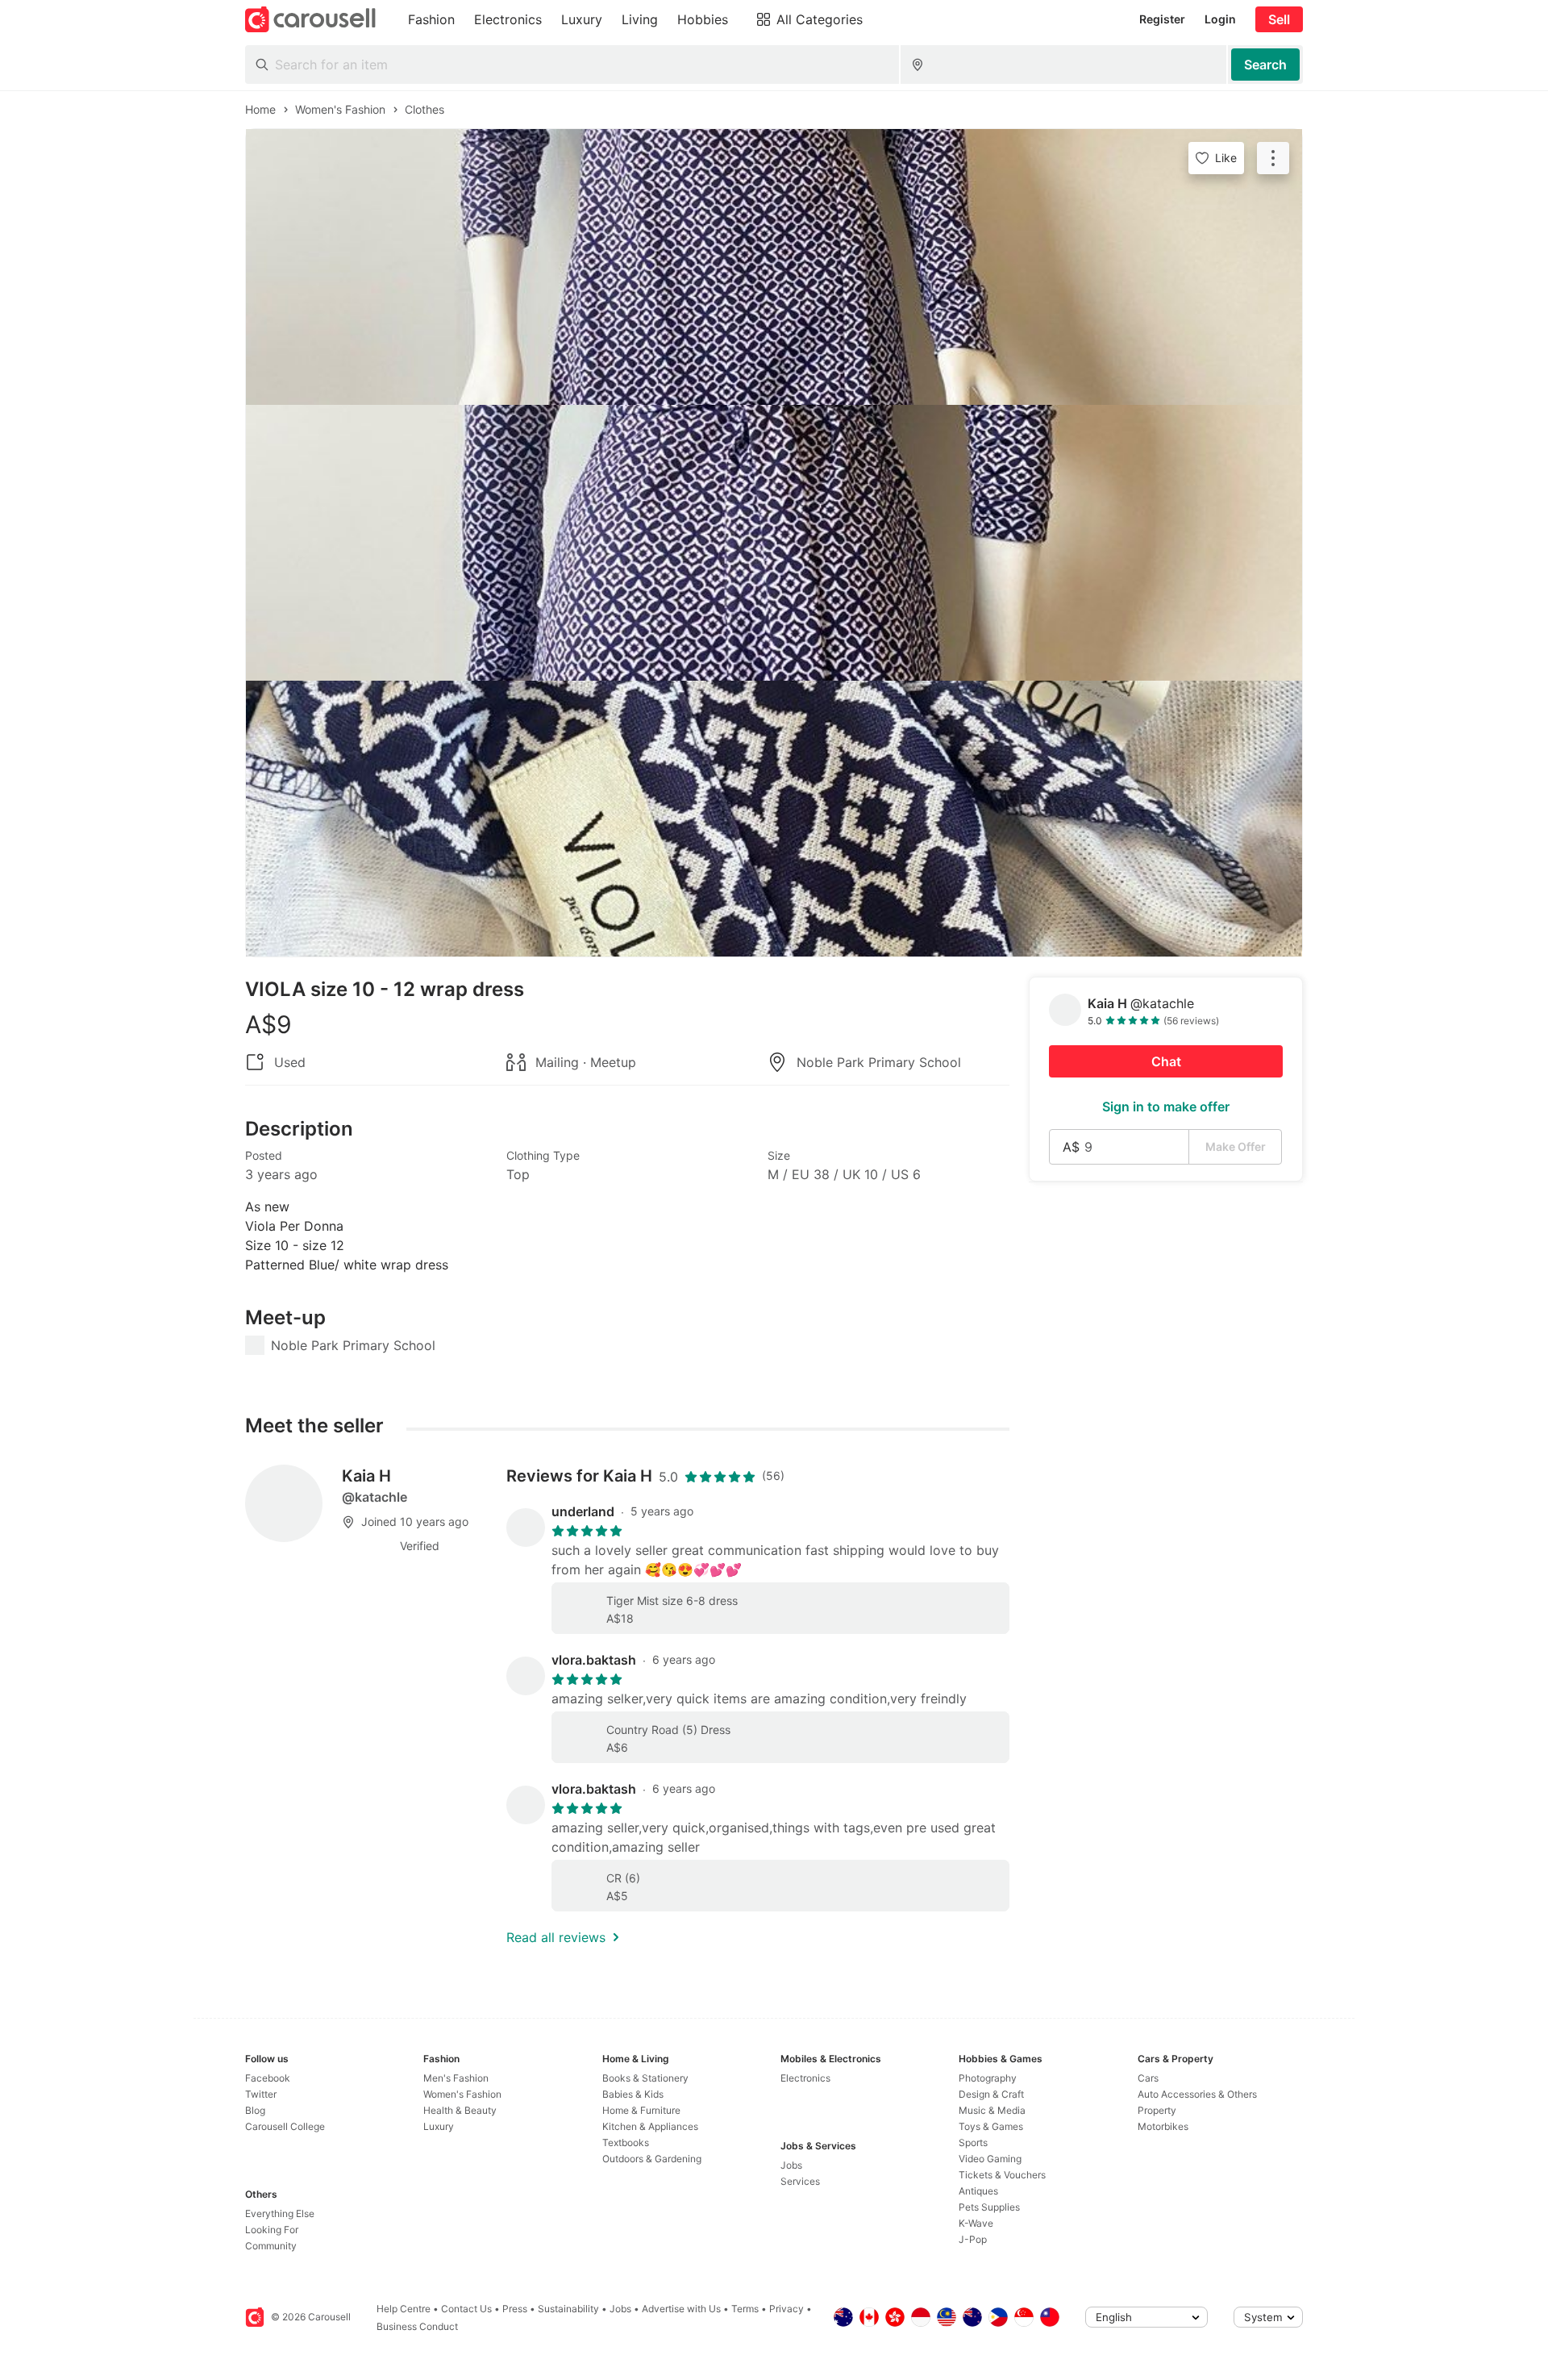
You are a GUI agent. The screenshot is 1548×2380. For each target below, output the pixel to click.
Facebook (268, 2078)
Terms (745, 2309)
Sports (973, 2142)
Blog (255, 2110)
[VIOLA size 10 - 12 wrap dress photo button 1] (774, 267)
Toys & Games (991, 2126)
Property (1157, 2110)
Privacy (786, 2309)
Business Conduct (417, 2326)
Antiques (978, 2191)
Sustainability (568, 2309)
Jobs (791, 2165)
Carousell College (285, 2126)
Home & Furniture (641, 2110)
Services (800, 2181)
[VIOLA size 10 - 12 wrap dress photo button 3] (774, 819)
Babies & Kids (633, 2094)
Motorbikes (1163, 2126)
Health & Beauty (460, 2110)
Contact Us (466, 2309)
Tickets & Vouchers (1002, 2175)
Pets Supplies (989, 2207)
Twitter (261, 2094)
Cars (1148, 2078)
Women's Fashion (462, 2094)
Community (271, 2246)
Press (515, 2309)
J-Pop (973, 2239)
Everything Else (280, 2213)
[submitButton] (1265, 65)
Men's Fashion (456, 2078)
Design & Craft (991, 2094)
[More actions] (1273, 158)
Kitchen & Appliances (650, 2126)
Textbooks (626, 2142)
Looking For (272, 2230)
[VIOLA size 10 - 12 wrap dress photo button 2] (774, 543)
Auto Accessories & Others (1197, 2094)
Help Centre (404, 2309)
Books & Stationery (645, 2078)
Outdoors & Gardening (652, 2159)
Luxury (439, 2126)
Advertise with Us (681, 2309)
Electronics (805, 2078)
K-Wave (976, 2223)
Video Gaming (990, 2159)
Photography (988, 2078)
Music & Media (992, 2110)
